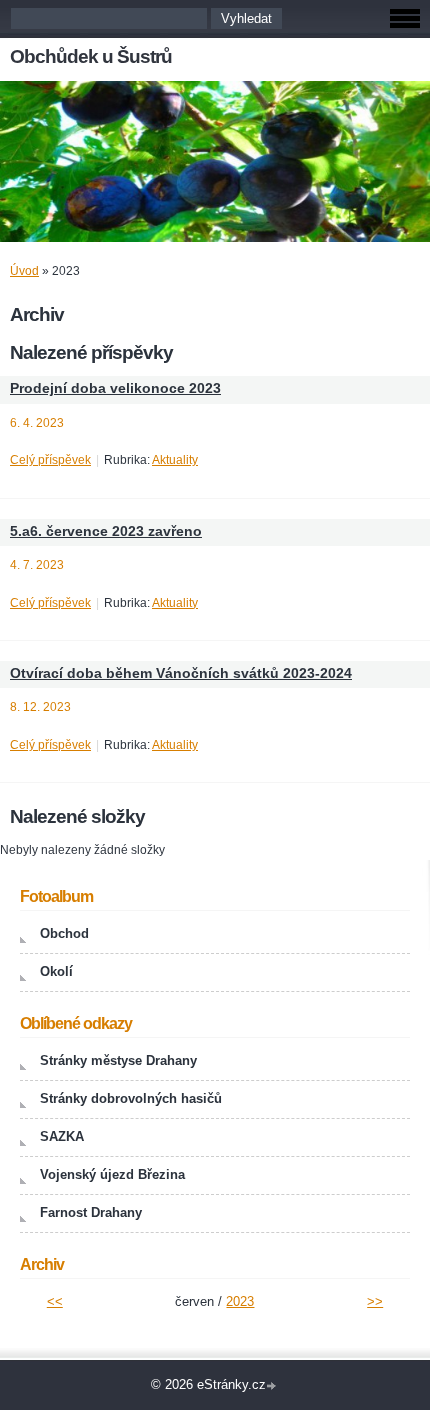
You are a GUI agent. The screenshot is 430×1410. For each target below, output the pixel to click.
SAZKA (62, 1136)
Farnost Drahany (91, 1212)
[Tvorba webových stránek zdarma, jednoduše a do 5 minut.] (273, 1386)
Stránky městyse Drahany (118, 1060)
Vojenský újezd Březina (112, 1174)
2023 (240, 1301)
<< (55, 1301)
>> (375, 1301)
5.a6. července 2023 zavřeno (106, 531)
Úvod (24, 271)
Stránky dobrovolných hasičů (131, 1098)
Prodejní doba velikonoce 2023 (115, 388)
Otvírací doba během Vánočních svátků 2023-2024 (181, 673)
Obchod (64, 933)
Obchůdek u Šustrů (91, 56)
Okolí (56, 971)
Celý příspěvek (50, 460)
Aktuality (175, 460)
